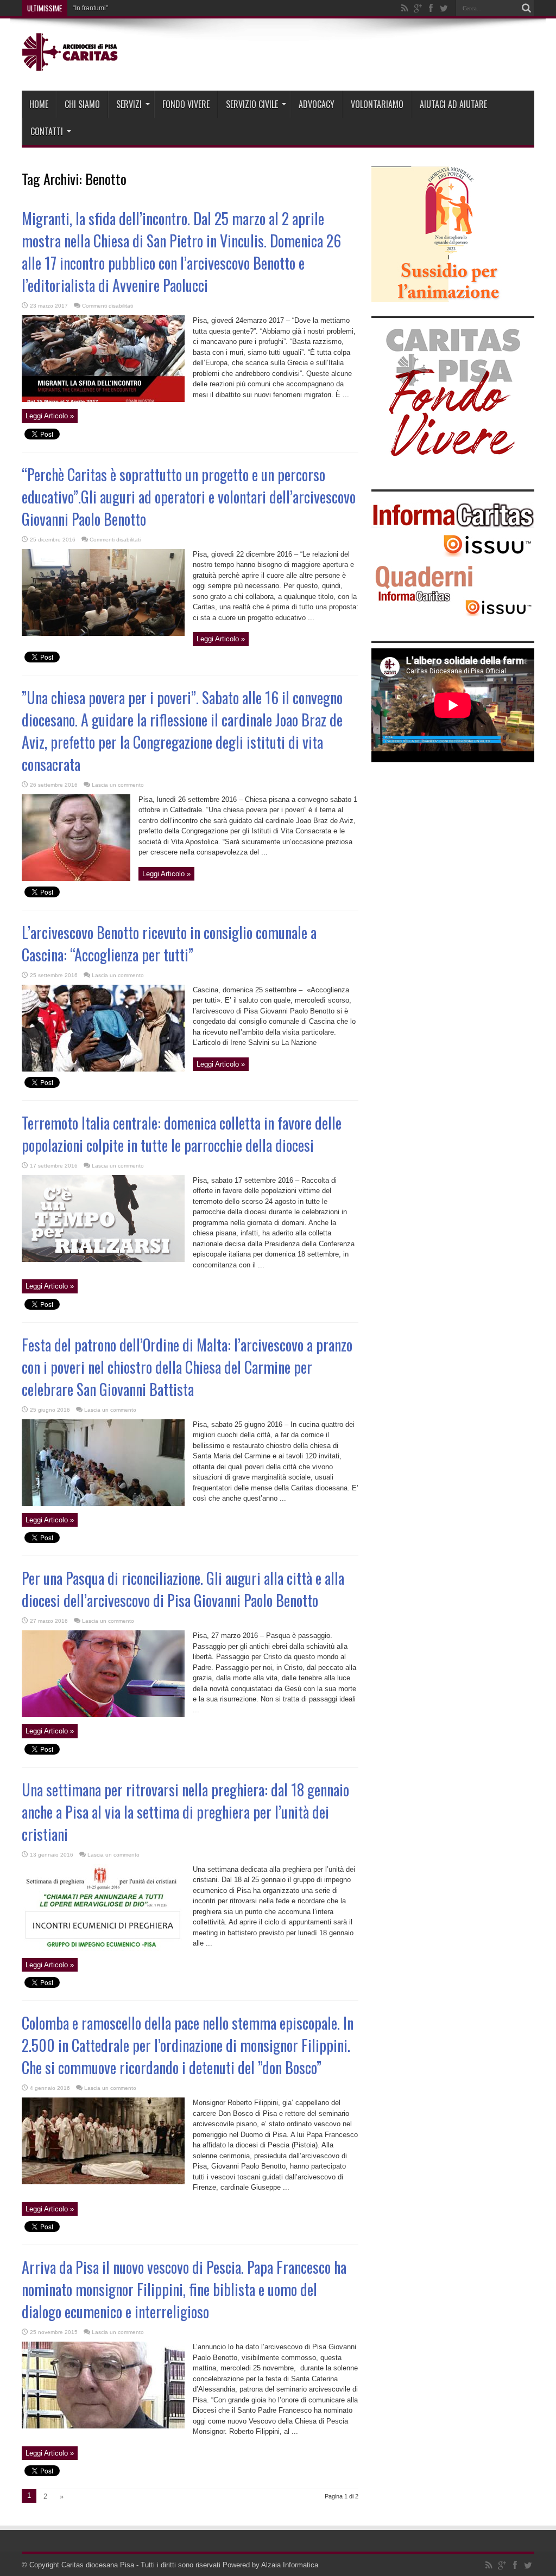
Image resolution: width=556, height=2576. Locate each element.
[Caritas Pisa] (71, 63)
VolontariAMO (377, 104)
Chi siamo (82, 104)
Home (39, 104)
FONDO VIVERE (186, 104)
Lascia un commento (118, 785)
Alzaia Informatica (290, 2565)
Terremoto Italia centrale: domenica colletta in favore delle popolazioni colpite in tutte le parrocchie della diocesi (182, 1134)
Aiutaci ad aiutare (453, 104)
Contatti (47, 131)
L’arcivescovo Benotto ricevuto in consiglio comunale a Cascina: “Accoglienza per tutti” (169, 943)
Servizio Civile (252, 104)
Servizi (129, 104)
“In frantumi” (90, 8)
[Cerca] (526, 8)
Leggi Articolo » (50, 416)
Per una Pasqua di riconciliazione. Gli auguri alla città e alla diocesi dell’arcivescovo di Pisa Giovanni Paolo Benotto (183, 1589)
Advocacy (317, 104)
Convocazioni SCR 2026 (109, 8)
